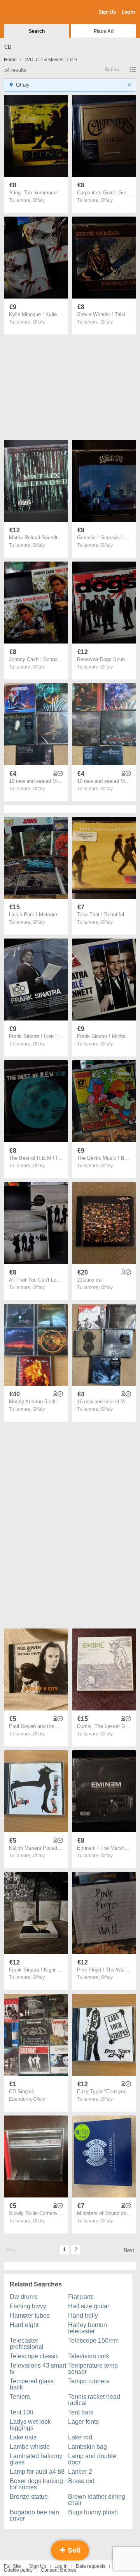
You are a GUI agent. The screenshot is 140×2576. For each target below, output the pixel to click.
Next (129, 2250)
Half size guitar (89, 2306)
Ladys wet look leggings (30, 2425)
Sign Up (107, 12)
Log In (128, 12)
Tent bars (81, 2412)
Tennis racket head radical (94, 2400)
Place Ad (104, 31)
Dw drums (24, 2297)
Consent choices (59, 2570)
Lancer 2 (80, 2472)
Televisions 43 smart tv (38, 2369)
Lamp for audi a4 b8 (37, 2472)
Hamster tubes (30, 2316)
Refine (112, 70)
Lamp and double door (92, 2459)
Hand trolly (83, 2316)
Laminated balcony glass (36, 2459)
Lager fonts (83, 2422)
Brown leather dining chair (97, 2500)
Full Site (12, 2566)
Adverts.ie (34, 12)
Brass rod (81, 2481)
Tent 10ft (21, 2412)
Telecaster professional (27, 2344)
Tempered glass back (32, 2384)
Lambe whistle (30, 2447)
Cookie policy (18, 2570)
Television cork (89, 2356)
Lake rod (80, 2437)
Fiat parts (81, 2297)
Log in (61, 2566)
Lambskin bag (87, 2447)
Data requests (91, 2566)
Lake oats (23, 2437)
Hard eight (24, 2325)
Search (37, 31)
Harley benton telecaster (87, 2328)
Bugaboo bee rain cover (34, 2515)
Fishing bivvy (28, 2306)
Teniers (20, 2397)
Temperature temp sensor (93, 2369)
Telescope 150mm (93, 2340)
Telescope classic (34, 2356)
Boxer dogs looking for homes (36, 2484)
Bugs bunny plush (93, 2512)
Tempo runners (89, 2381)
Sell (73, 2550)
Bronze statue (29, 2497)
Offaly (39, 200)
